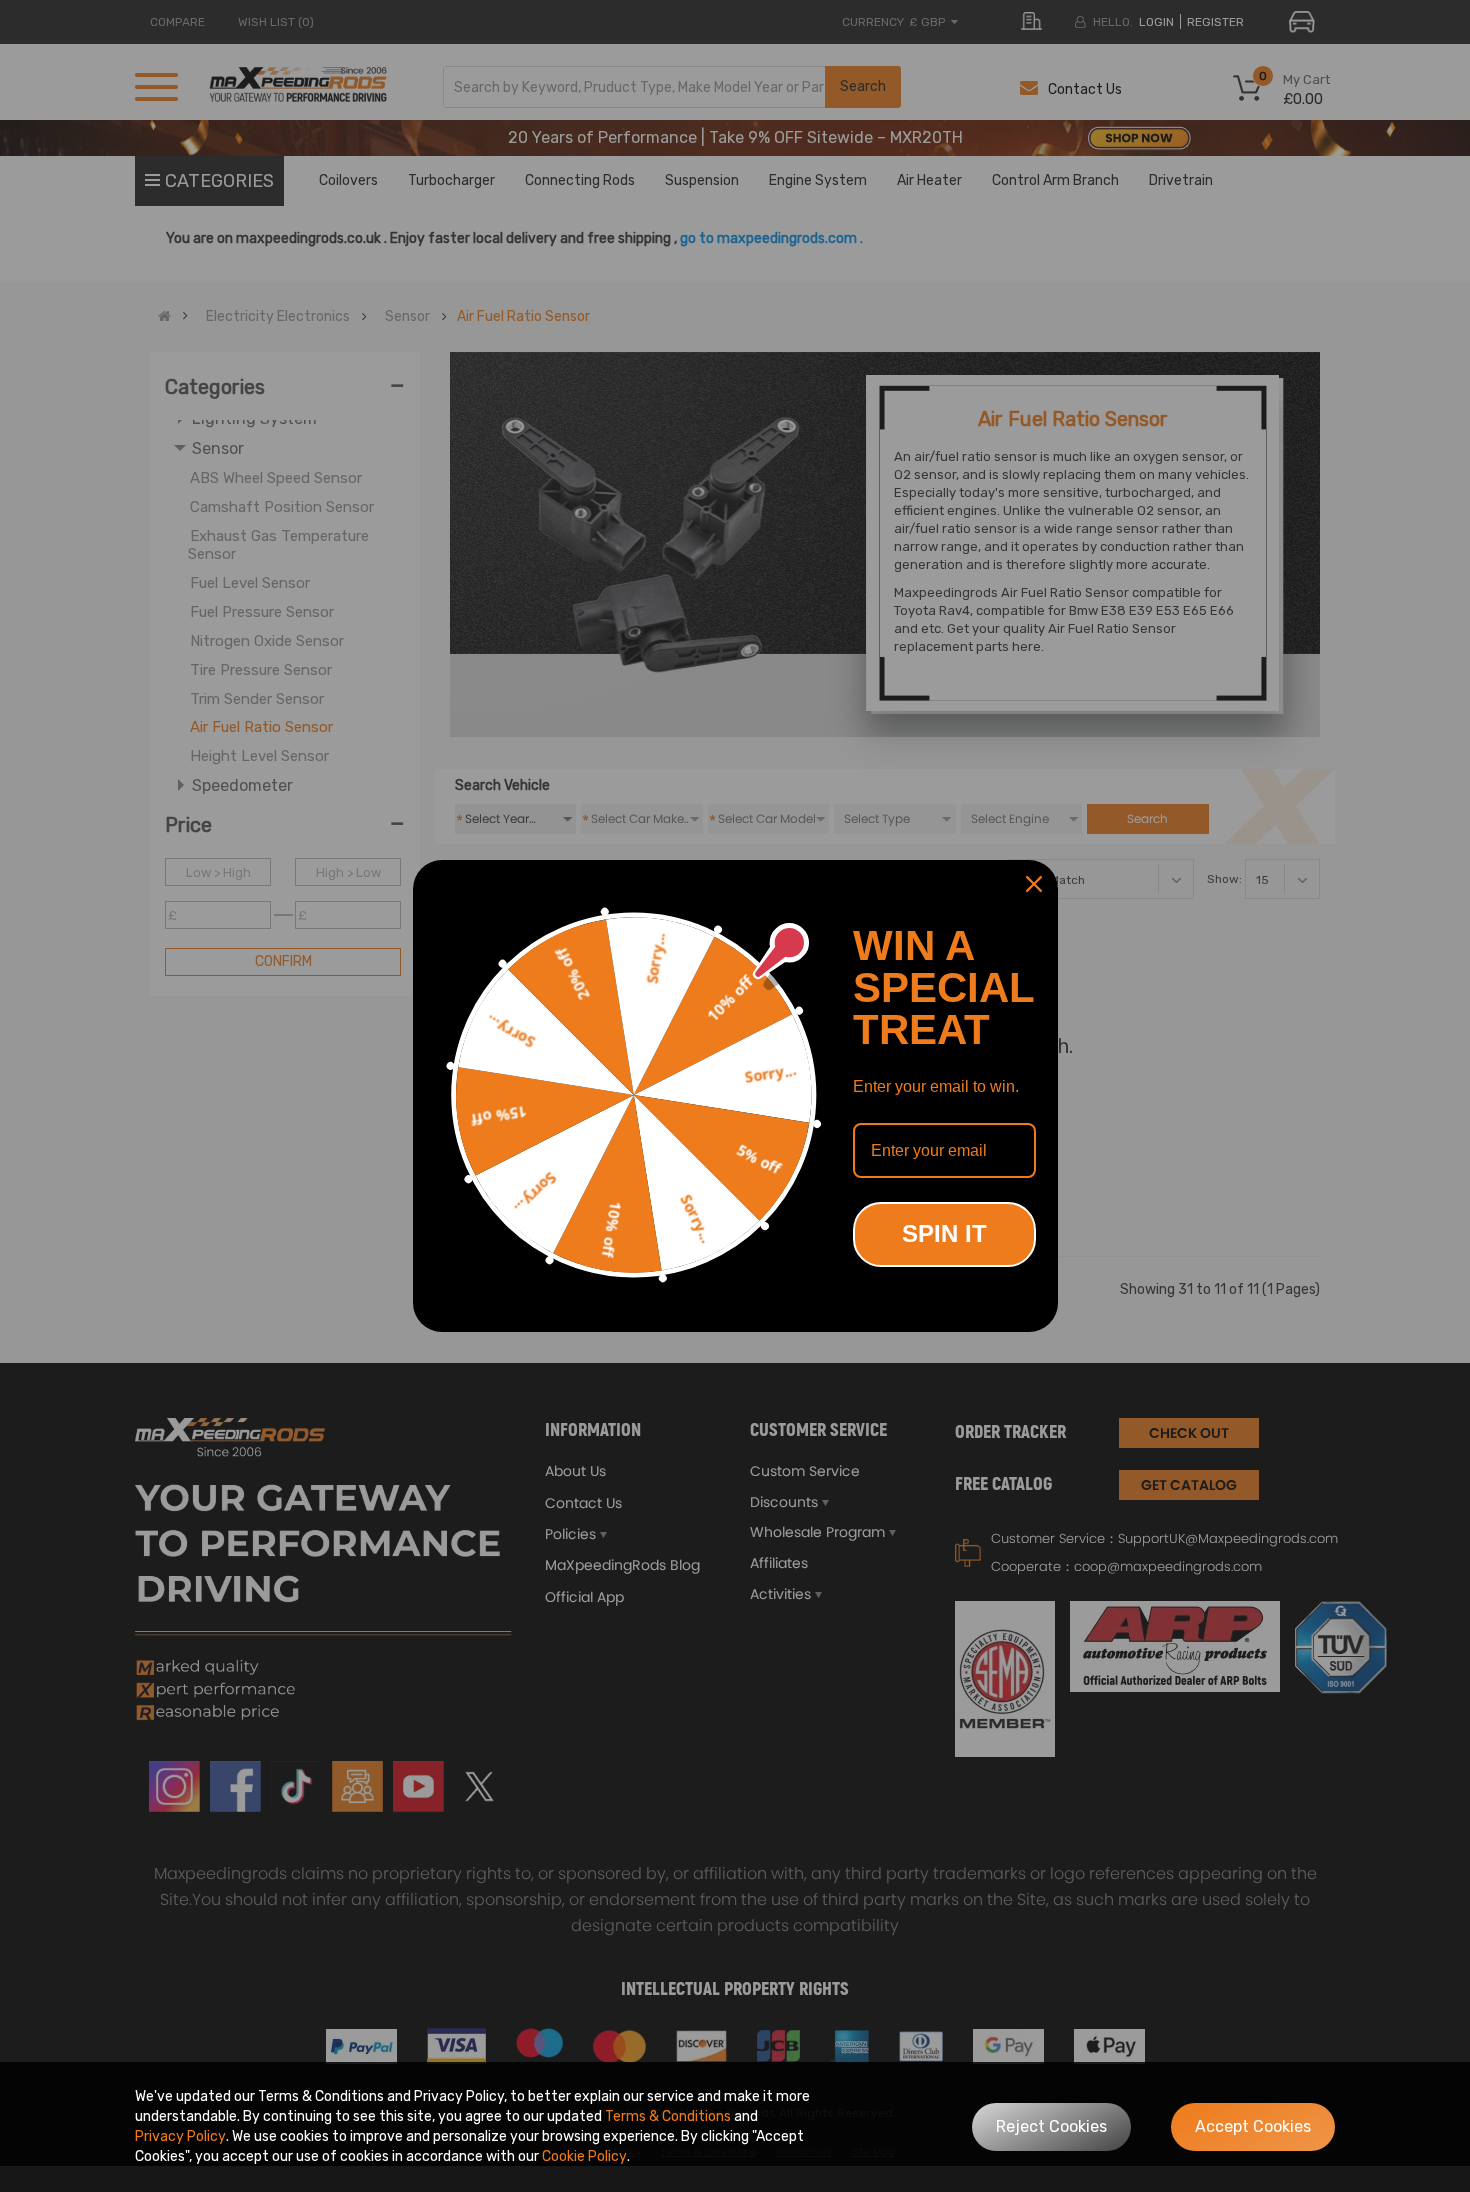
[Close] (1034, 884)
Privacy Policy (180, 2136)
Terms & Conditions (668, 2116)
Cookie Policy (584, 2156)
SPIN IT (944, 1233)
